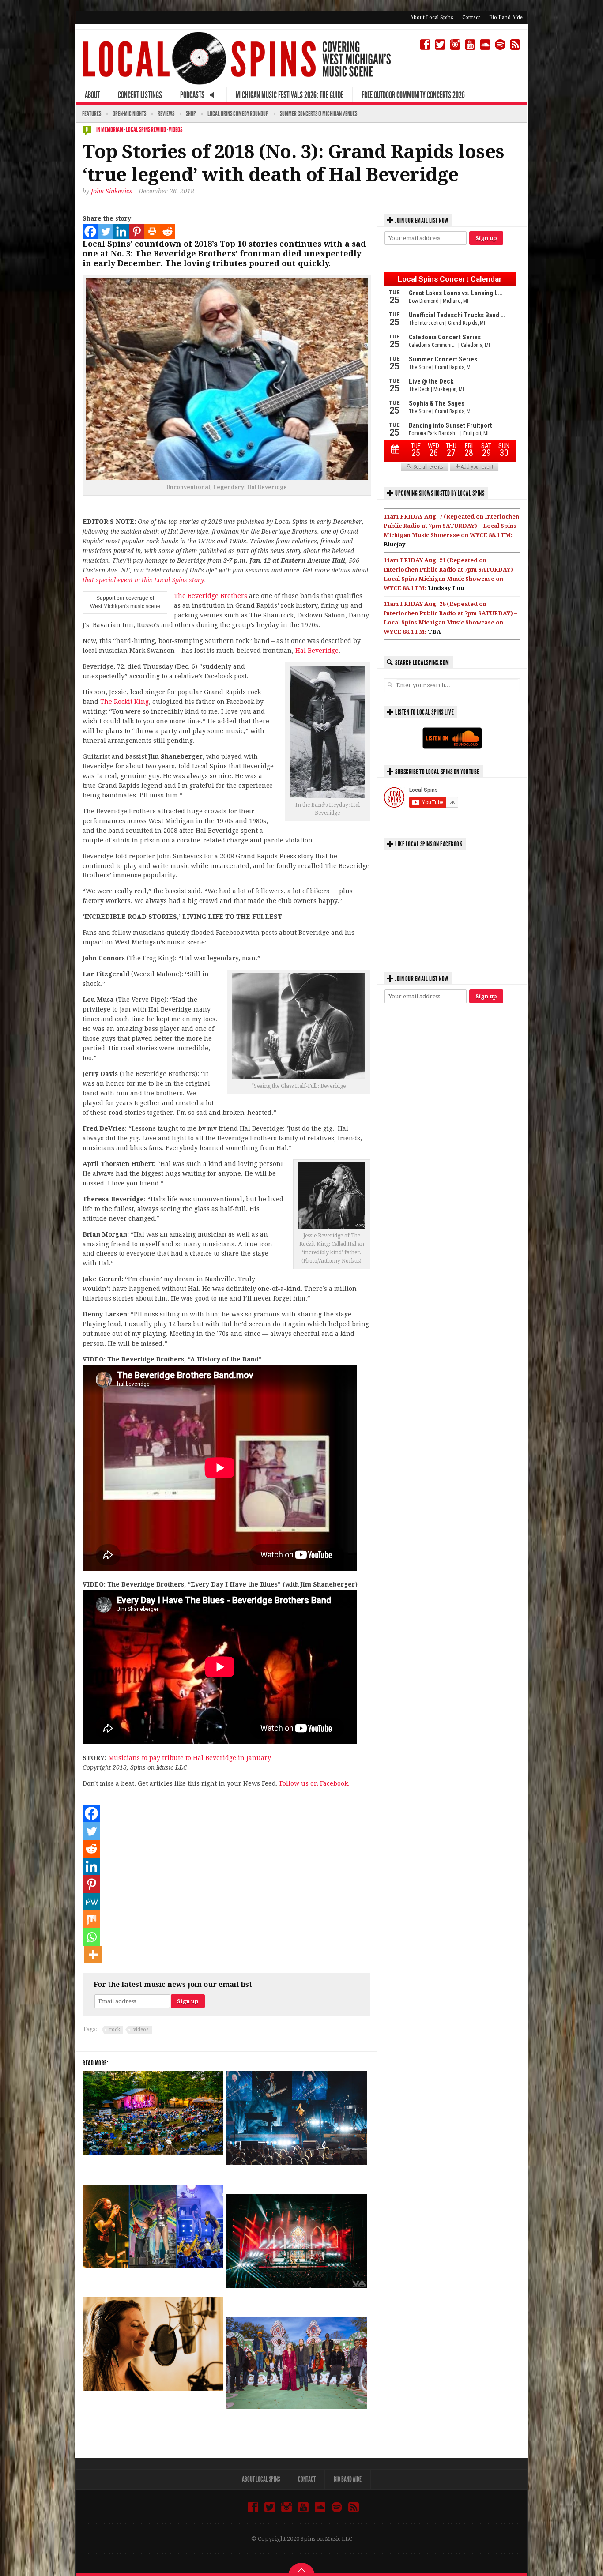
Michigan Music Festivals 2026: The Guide (290, 95)
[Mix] (91, 1919)
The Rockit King (124, 702)
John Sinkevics (112, 191)
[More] (93, 1955)
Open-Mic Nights (129, 114)
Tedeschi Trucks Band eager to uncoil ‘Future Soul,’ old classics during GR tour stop (290, 2425)
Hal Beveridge (317, 651)
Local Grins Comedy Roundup (238, 114)
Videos (175, 130)
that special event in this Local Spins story (143, 580)
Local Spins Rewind (146, 130)
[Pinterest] (137, 231)
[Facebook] (90, 231)
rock (115, 2029)
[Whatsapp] (91, 1937)
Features (92, 114)
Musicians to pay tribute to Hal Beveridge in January (190, 1758)
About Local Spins (432, 17)
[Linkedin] (121, 231)
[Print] (152, 231)
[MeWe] (91, 1902)
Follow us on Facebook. (315, 1783)
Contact (471, 17)
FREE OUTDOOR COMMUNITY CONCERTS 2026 (413, 95)
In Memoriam (110, 130)
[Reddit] (168, 231)
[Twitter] (106, 231)
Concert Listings (140, 95)
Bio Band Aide (506, 17)
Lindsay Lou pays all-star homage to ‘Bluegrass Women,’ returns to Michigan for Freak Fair (150, 2407)
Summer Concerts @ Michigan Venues (318, 114)
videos (141, 2029)
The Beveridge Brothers (211, 596)
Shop (191, 114)
